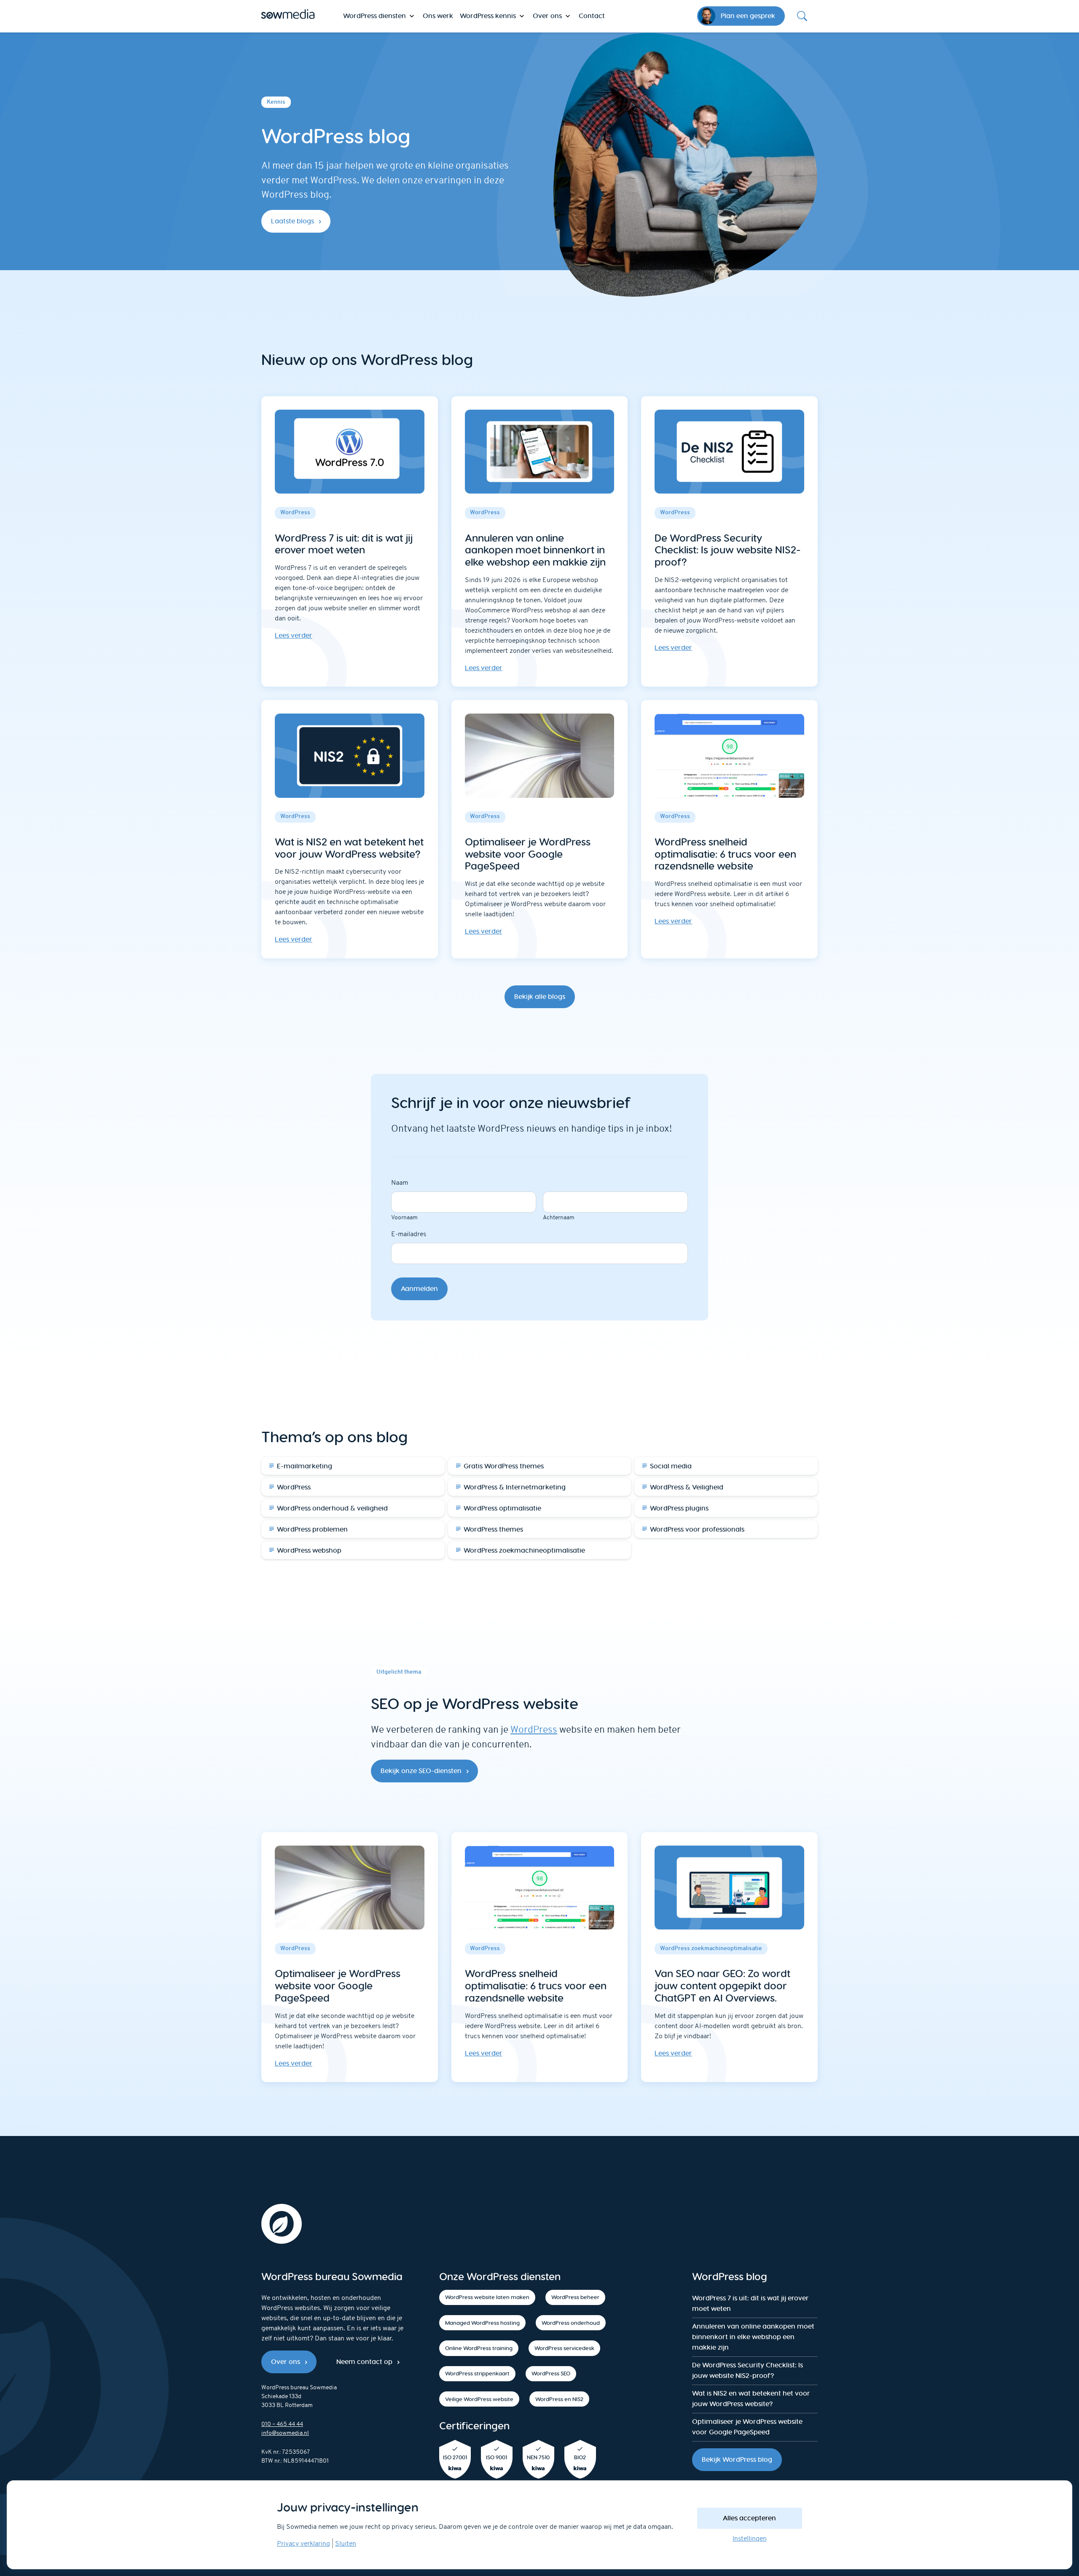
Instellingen (750, 2539)
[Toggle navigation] (802, 16)
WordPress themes (493, 1529)
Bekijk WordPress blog (737, 2459)
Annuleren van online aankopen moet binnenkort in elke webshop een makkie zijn (753, 2337)
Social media (671, 1466)
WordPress (294, 1487)
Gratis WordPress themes (504, 1466)
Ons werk (438, 16)
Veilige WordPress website (479, 2399)
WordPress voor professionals (697, 1529)
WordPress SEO (551, 2373)
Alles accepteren (749, 2518)
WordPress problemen (312, 1529)
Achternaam (559, 1218)
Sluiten (346, 2544)
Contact (592, 16)
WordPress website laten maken (487, 2297)
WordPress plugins (679, 1508)
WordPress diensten (374, 16)
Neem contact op (364, 2362)
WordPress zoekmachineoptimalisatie (524, 1550)
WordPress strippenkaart (477, 2373)
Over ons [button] (547, 16)
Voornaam (404, 1218)
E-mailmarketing (305, 1466)
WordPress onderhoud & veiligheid (332, 1508)
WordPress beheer (575, 2297)
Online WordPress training (479, 2348)
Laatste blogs (293, 221)
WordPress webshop (309, 1550)
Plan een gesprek (748, 16)
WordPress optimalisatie (502, 1508)
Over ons (286, 2362)
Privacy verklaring (303, 2544)
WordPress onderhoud (571, 2323)
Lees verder (294, 635)
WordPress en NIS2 (559, 2399)
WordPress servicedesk (564, 2348)
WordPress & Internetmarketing (515, 1487)
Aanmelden (419, 1289)
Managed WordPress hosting (482, 2323)
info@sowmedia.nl (285, 2433)
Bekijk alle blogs (540, 997)
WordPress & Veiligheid (687, 1487)
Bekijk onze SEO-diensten (421, 1771)
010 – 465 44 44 (282, 2424)
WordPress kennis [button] (488, 16)
